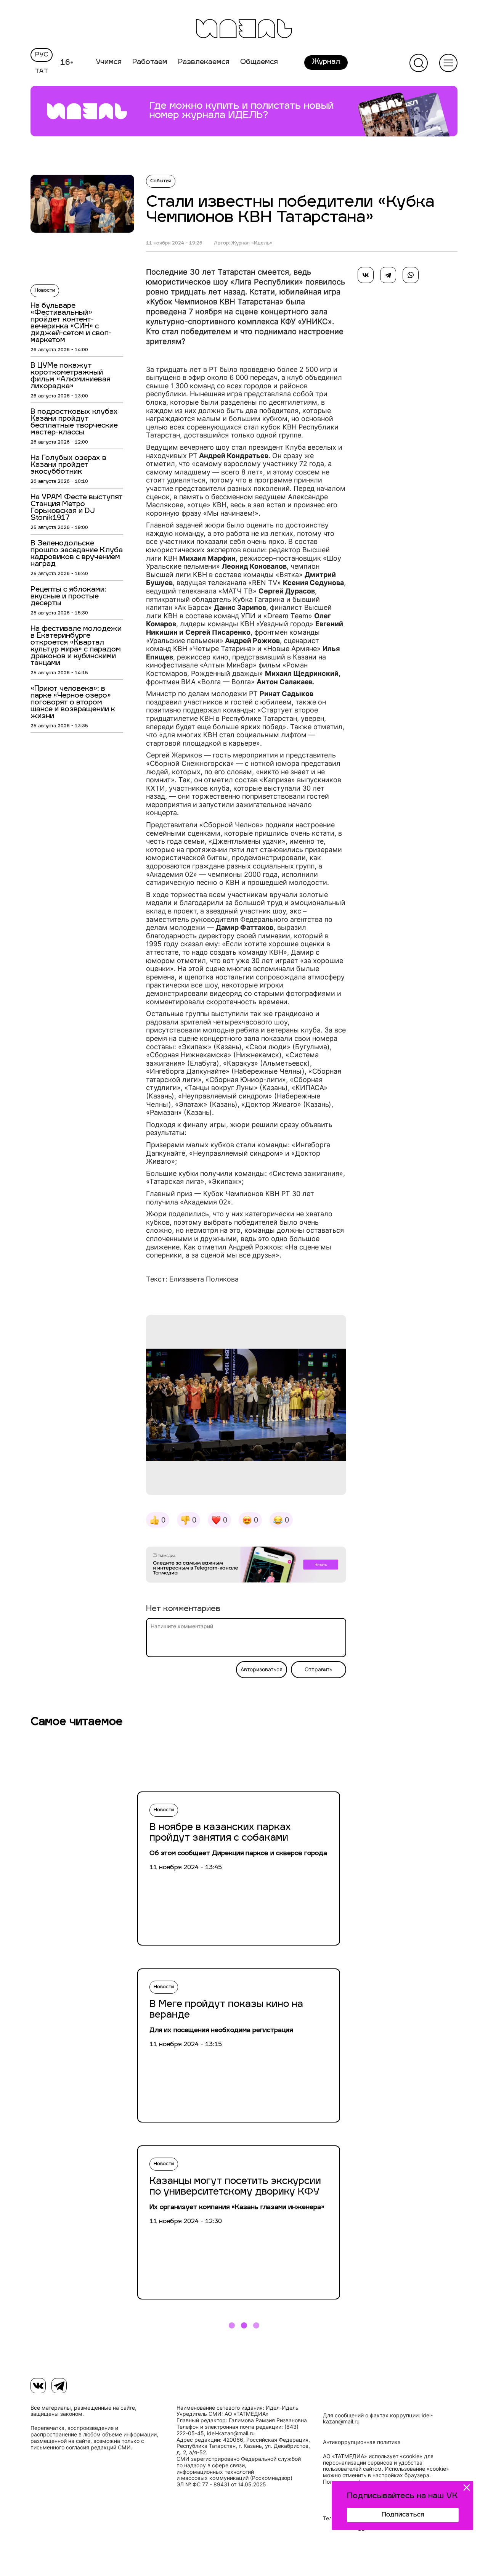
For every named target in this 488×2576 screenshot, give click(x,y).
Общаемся (259, 63)
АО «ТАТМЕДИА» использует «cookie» (373, 2456)
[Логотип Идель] (244, 30)
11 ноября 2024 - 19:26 (174, 243)
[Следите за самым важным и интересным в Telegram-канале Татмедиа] (246, 1566)
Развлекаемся (204, 63)
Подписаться (403, 2515)
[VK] (38, 2386)
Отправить (319, 1669)
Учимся (109, 63)
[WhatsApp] (411, 275)
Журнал (326, 62)
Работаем (150, 63)
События (161, 181)
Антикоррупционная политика (362, 2442)
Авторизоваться (262, 1669)
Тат (42, 72)
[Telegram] (388, 275)
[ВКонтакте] (366, 275)
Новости (45, 291)
